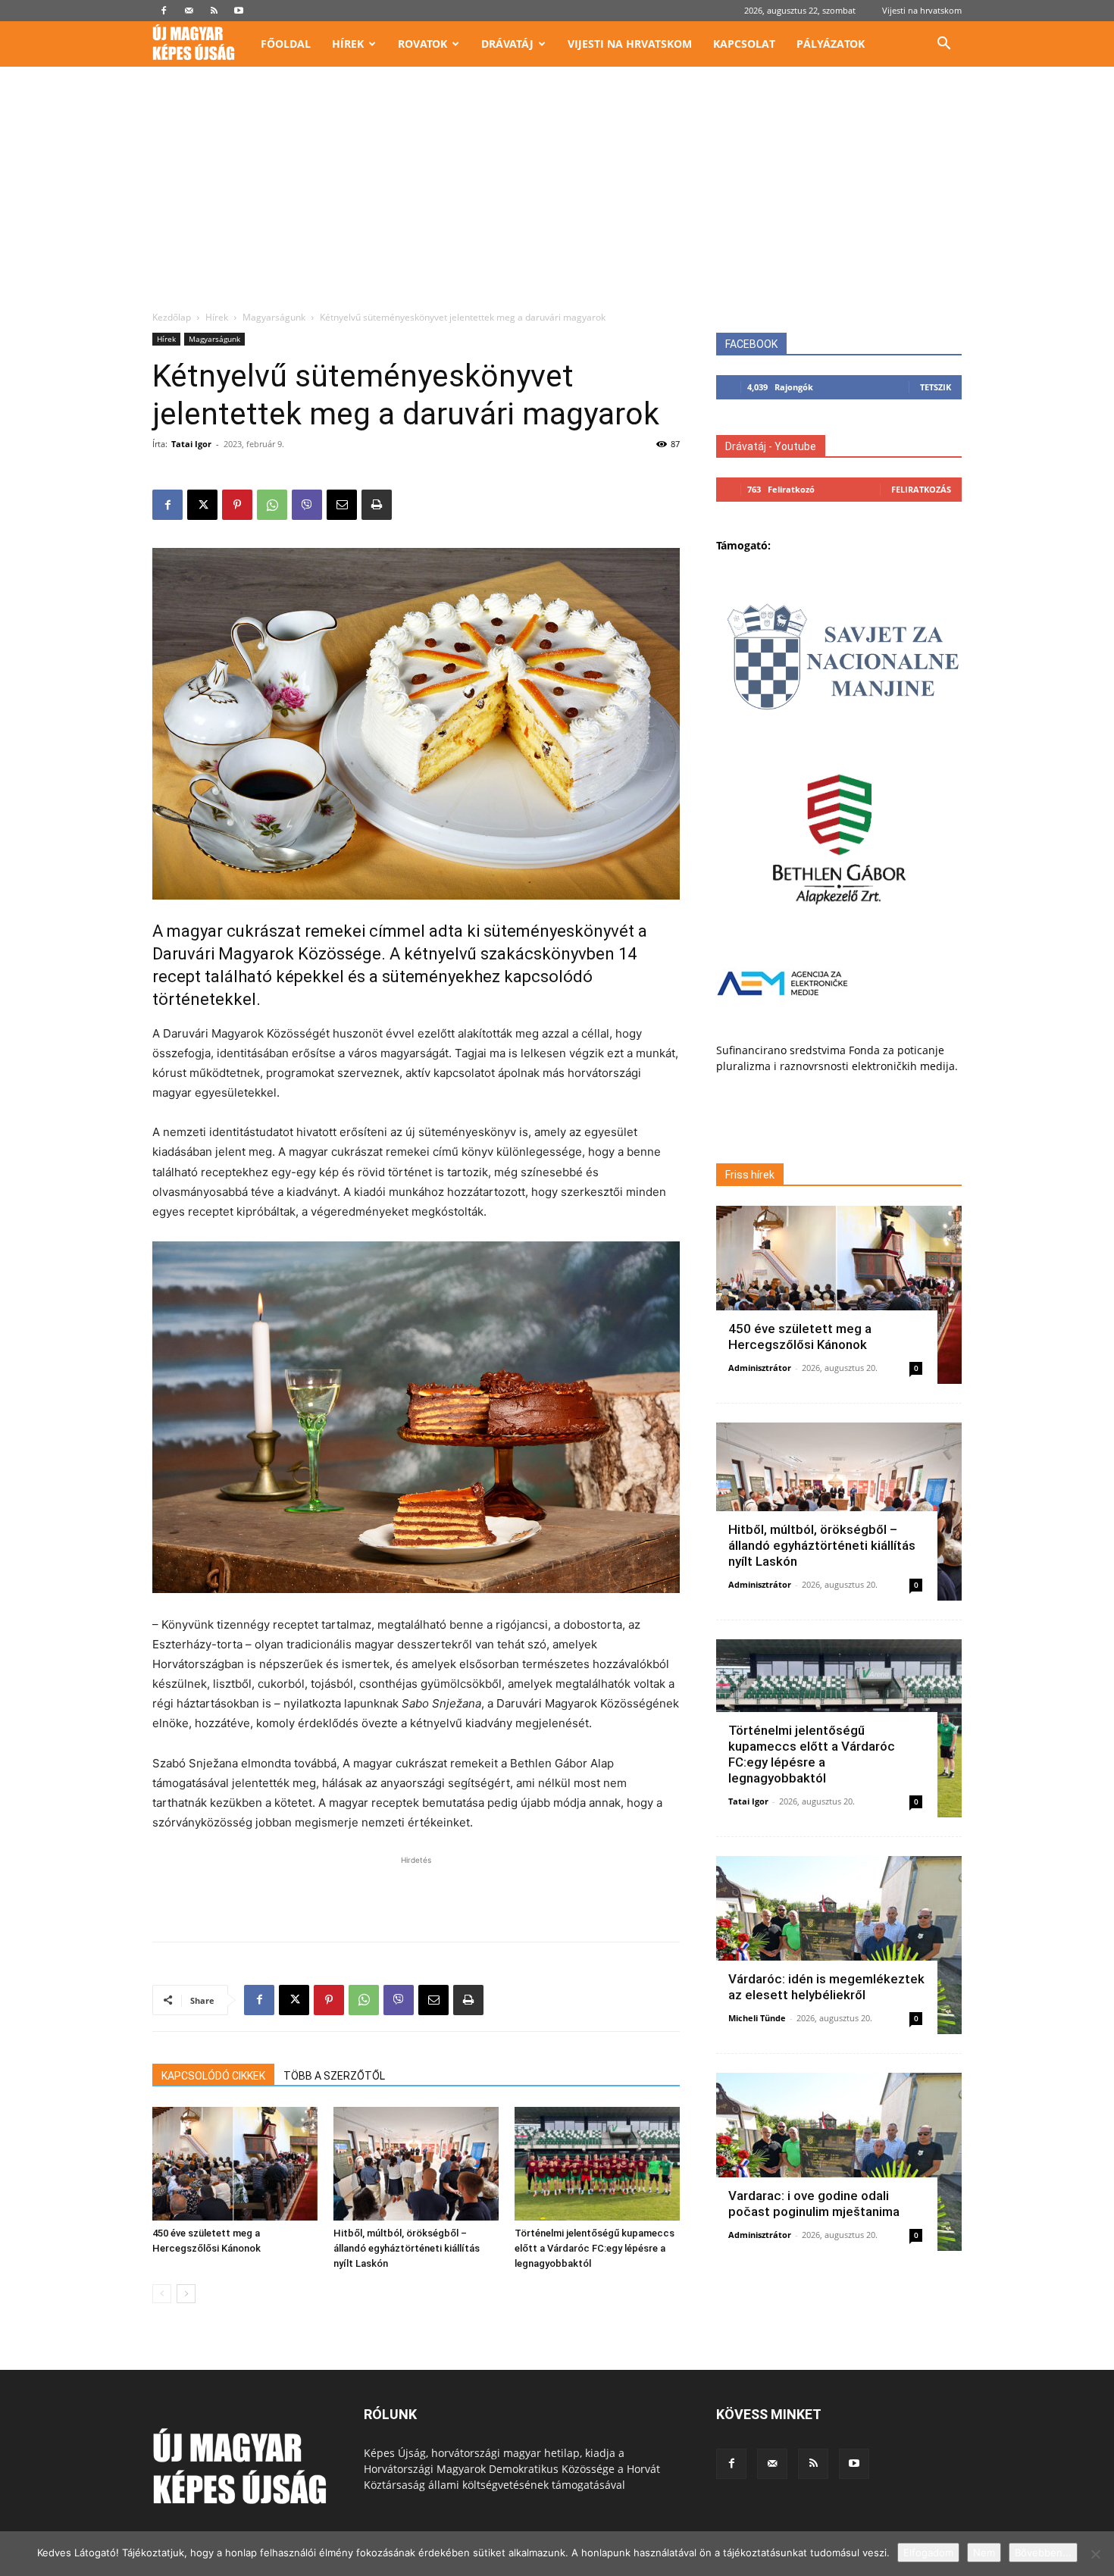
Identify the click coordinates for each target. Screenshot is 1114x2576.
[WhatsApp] (272, 505)
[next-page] (186, 2294)
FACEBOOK (751, 344)
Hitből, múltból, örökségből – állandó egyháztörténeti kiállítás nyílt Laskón (407, 2248)
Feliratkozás (921, 489)
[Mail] (189, 11)
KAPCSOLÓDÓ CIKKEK (213, 2076)
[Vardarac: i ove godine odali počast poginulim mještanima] (839, 2162)
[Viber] (307, 505)
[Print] (377, 505)
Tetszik (936, 387)
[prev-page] (162, 2294)
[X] (202, 505)
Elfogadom (928, 2553)
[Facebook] (164, 11)
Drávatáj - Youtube (771, 446)
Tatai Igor (191, 444)
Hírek (348, 44)
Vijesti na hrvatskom (922, 10)
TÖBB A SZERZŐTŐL (334, 2076)
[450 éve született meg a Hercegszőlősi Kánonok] (235, 2164)
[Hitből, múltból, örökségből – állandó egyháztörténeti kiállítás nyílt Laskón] (416, 2164)
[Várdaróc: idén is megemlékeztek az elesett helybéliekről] (839, 1945)
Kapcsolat (744, 44)
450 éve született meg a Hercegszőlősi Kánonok (800, 1337)
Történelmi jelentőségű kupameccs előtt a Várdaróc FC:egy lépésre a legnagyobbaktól (595, 2248)
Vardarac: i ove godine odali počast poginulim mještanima (814, 2204)
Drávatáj (507, 44)
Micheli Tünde (757, 2018)
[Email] (342, 505)
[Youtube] (239, 11)
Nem (984, 2553)
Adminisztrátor (760, 1368)
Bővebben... (1043, 2553)
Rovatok (422, 44)
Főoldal (286, 44)
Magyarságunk (274, 317)
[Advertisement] (557, 197)
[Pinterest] (237, 505)
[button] (943, 45)
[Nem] (1095, 2554)
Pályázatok (831, 44)
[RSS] (214, 11)
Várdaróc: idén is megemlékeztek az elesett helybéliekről (826, 1987)
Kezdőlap (172, 317)
